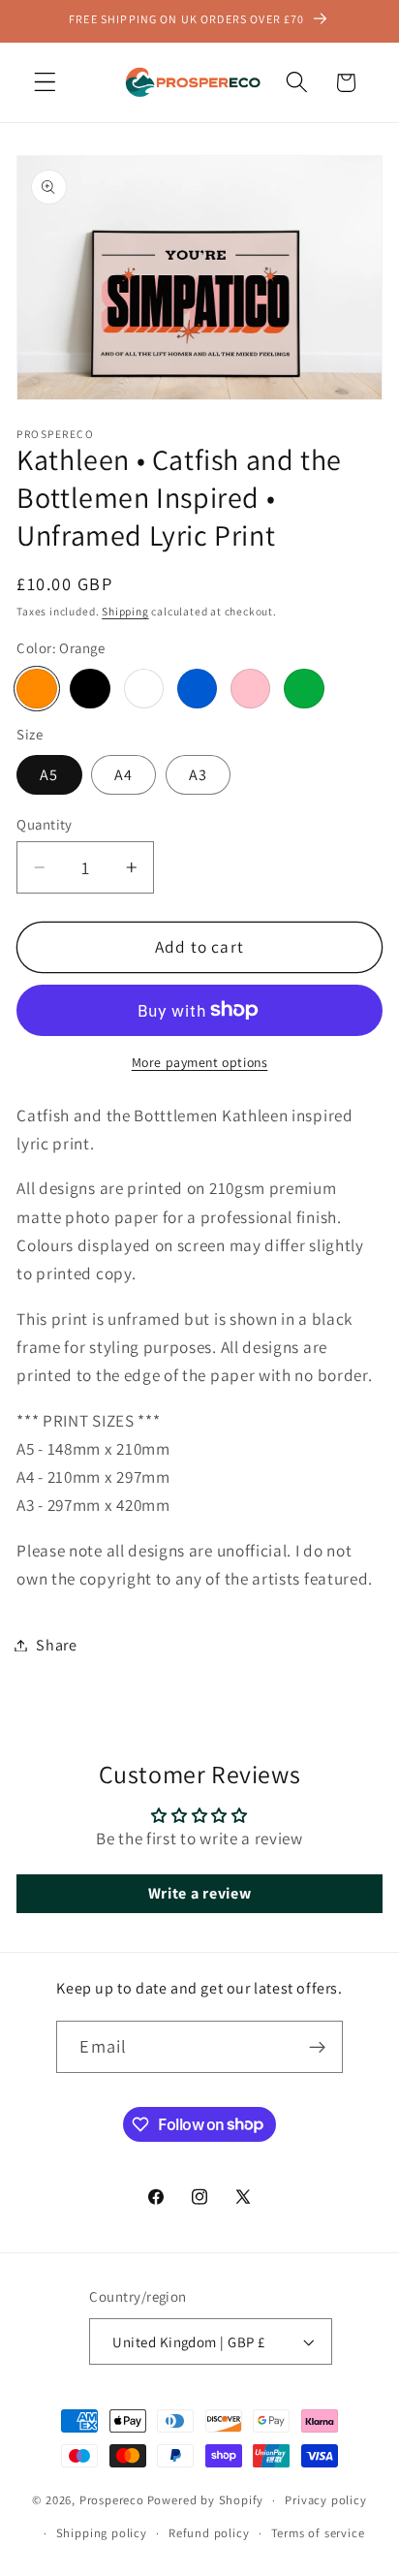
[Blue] (197, 689)
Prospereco (112, 2500)
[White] (144, 689)
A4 (123, 775)
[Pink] (250, 689)
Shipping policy (102, 2533)
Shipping (125, 611)
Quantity (45, 824)
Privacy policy (325, 2500)
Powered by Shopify (206, 2500)
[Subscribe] (317, 2047)
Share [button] (56, 1645)
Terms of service (318, 2533)
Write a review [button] (200, 1893)
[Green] (304, 689)
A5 (49, 775)
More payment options (200, 1062)
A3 (198, 775)
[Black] (90, 689)
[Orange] (36, 689)
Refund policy (209, 2533)
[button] (45, 83)
